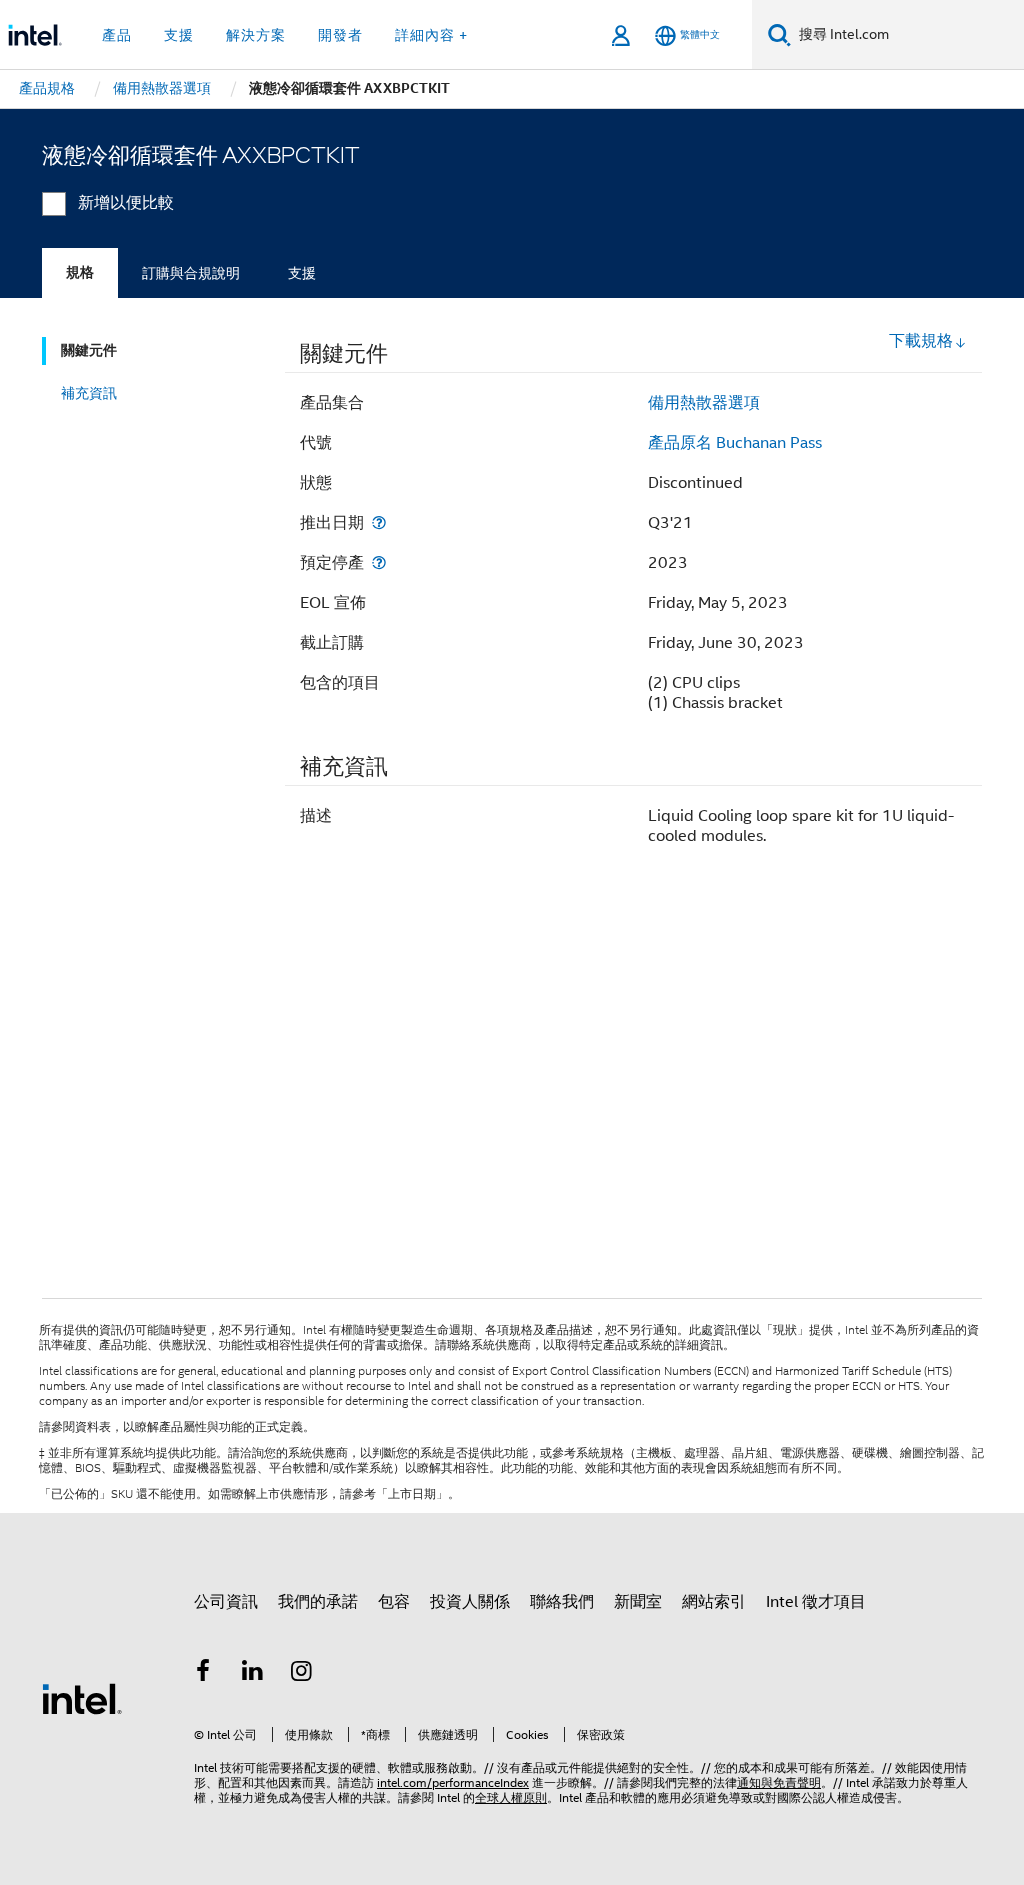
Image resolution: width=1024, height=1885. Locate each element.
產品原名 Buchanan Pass (735, 443)
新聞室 (638, 1602)
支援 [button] (179, 35)
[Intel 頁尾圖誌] (82, 1698)
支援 (302, 273)
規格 (80, 272)
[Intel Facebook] (203, 1674)
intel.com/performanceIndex (453, 1782)
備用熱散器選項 (704, 403)
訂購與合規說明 (191, 273)
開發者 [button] (340, 35)
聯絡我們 (562, 1602)
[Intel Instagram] (302, 1674)
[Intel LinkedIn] (253, 1674)
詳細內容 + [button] (431, 35)
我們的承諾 (318, 1602)
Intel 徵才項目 (816, 1602)
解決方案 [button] (256, 35)
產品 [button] (117, 35)
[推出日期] (379, 522)
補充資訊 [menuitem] (89, 393)
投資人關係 (470, 1602)
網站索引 (714, 1602)
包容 (394, 1602)
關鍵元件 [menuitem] (89, 350)
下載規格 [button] (921, 341)
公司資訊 (226, 1602)
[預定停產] (379, 562)
